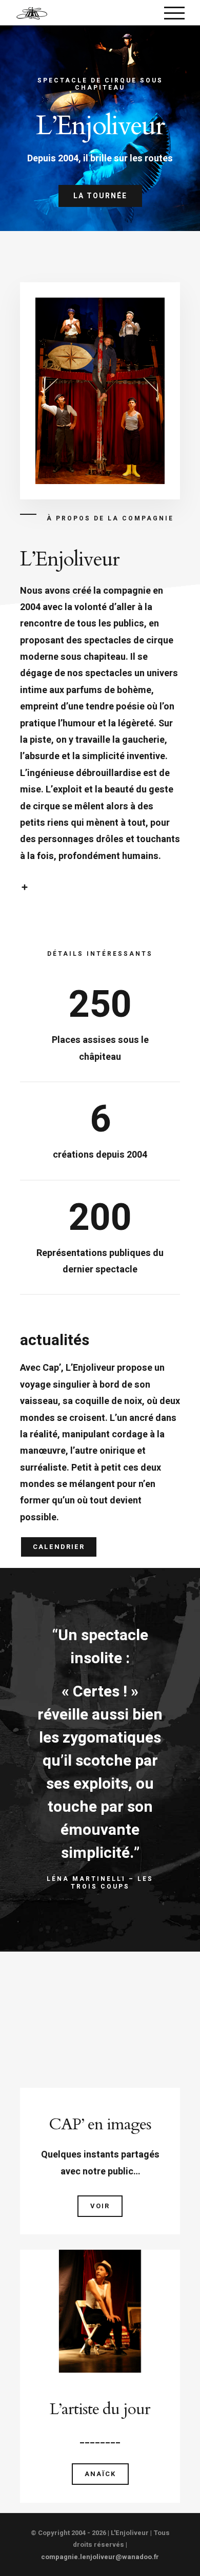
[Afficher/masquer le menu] (174, 13)
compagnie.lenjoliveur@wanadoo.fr (100, 2557)
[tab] (100, 887)
